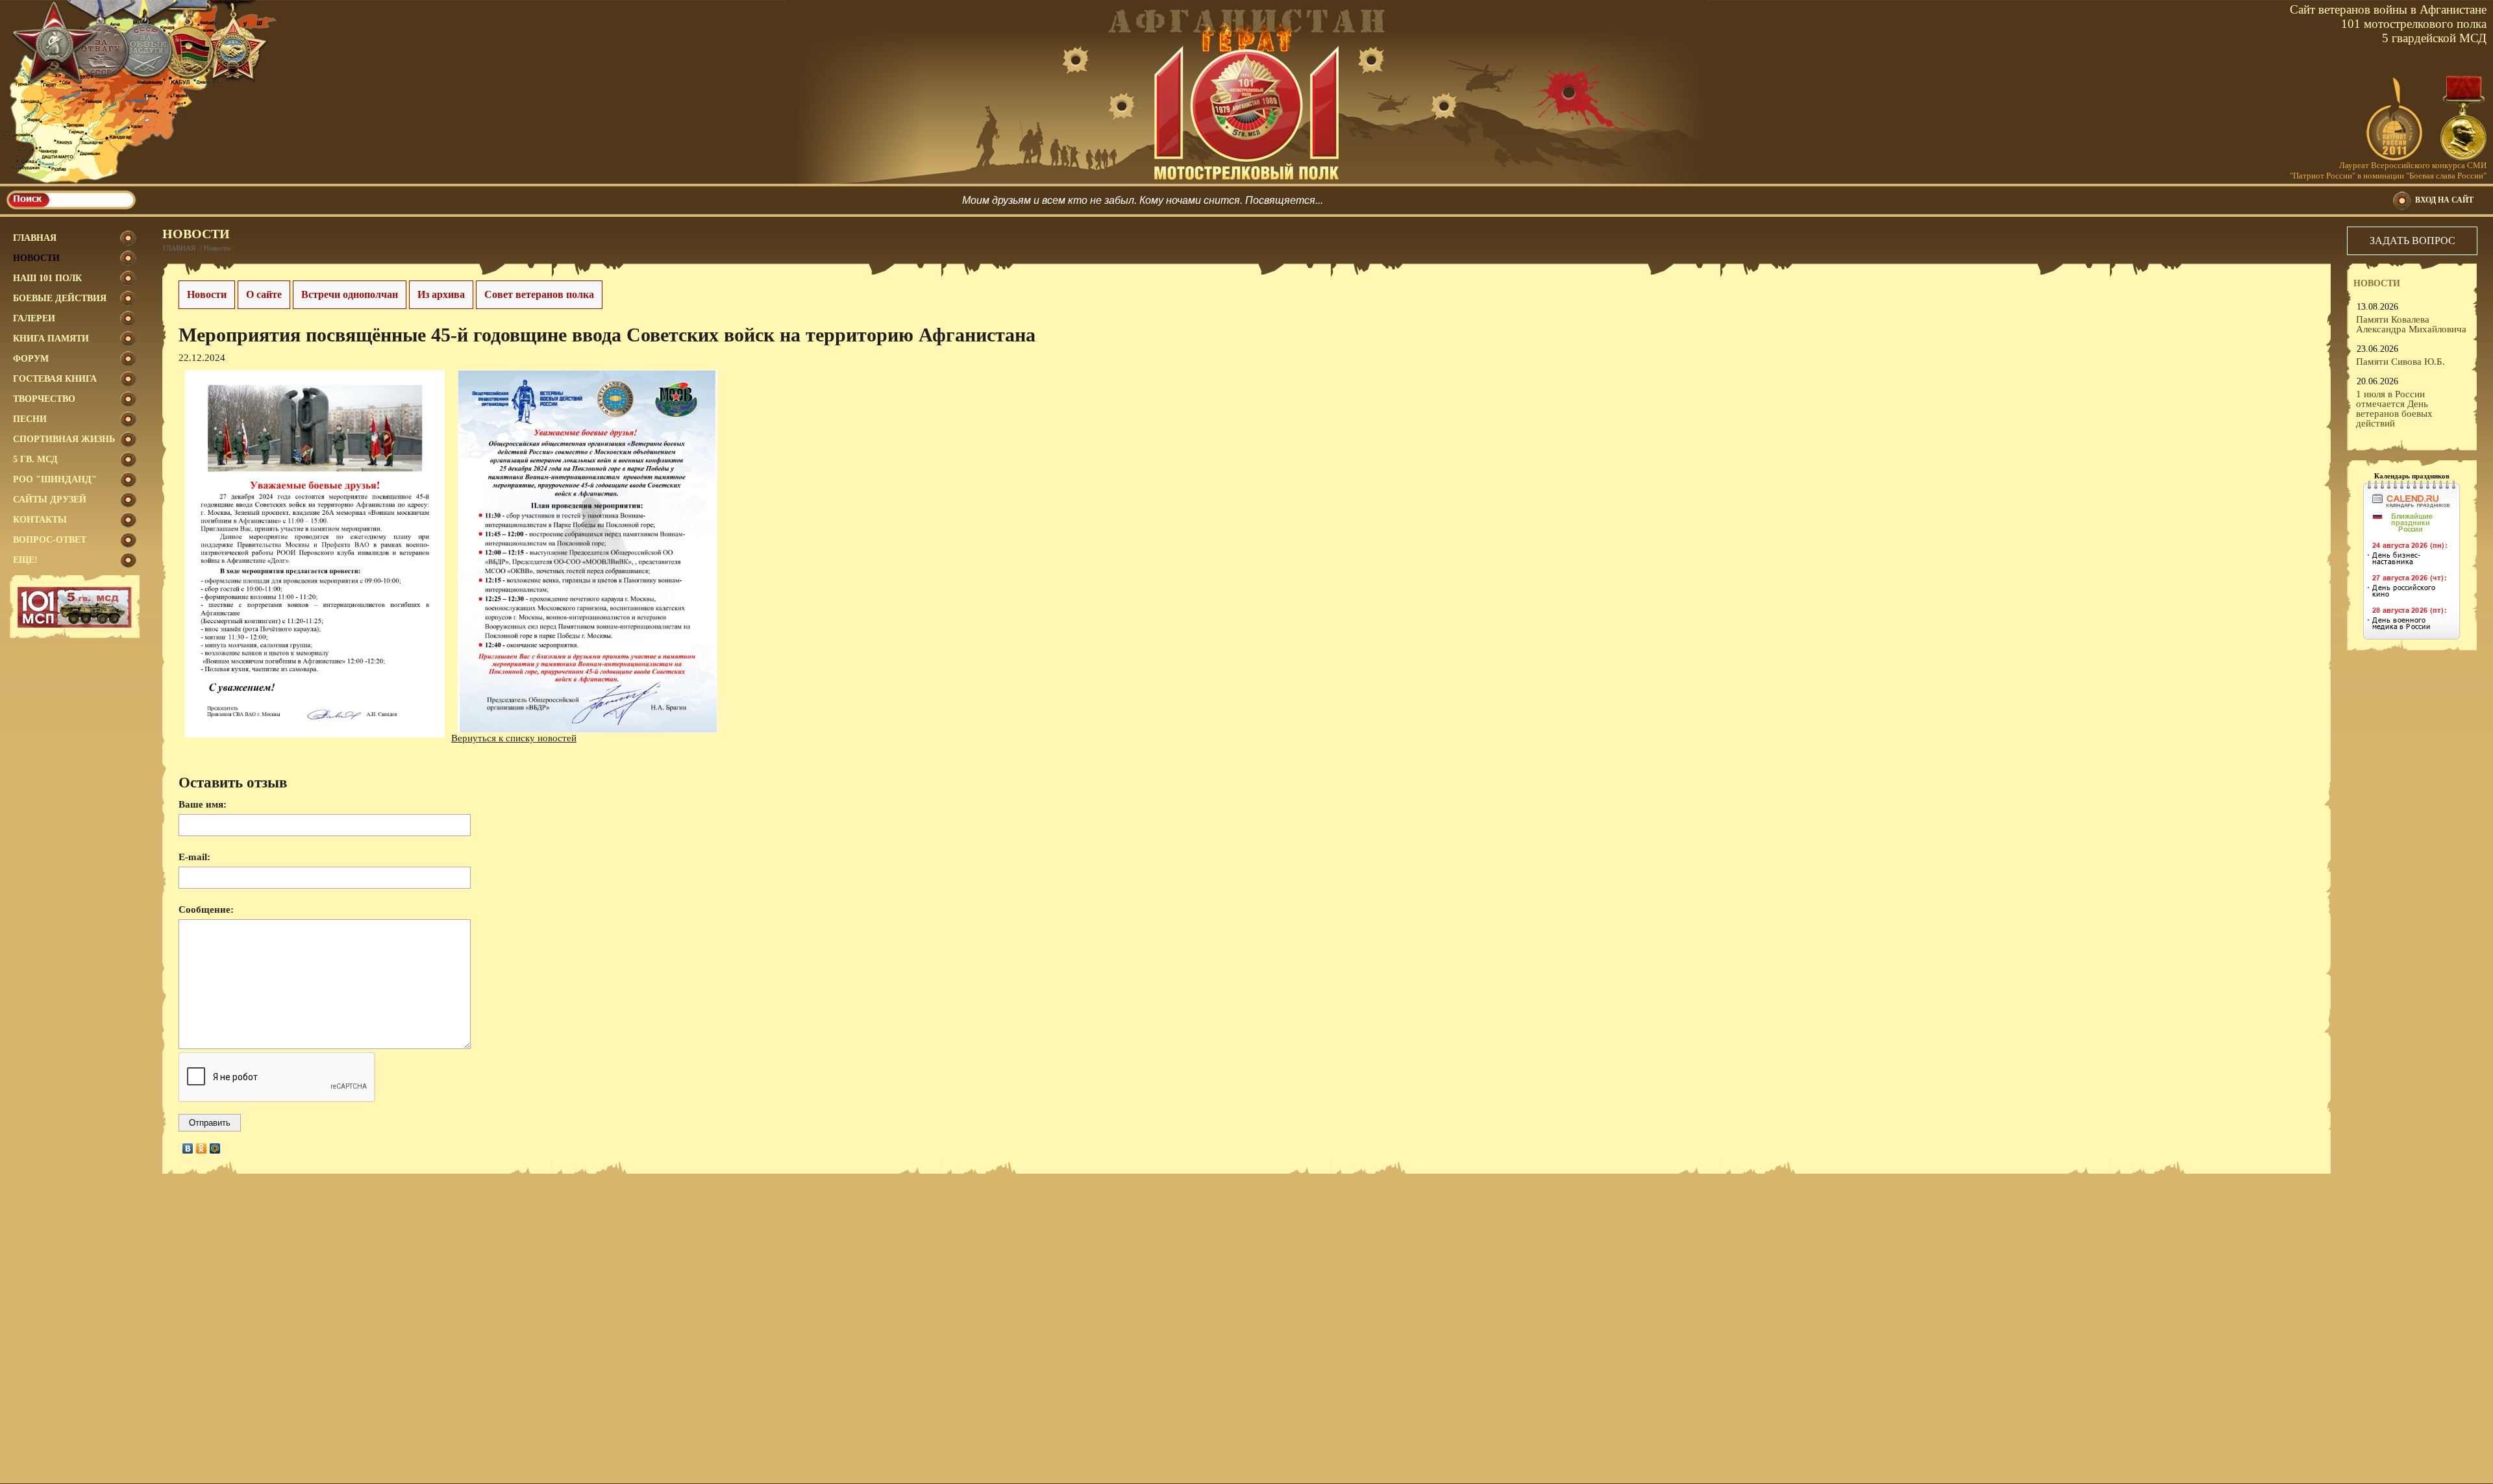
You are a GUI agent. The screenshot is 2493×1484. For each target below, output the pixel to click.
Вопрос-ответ (50, 540)
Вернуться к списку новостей (514, 738)
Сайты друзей (50, 500)
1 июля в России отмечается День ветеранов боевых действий (2394, 409)
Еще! (25, 560)
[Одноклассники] (202, 1148)
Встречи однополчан (350, 294)
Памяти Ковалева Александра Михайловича (2411, 324)
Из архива (441, 294)
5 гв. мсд (35, 459)
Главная (35, 238)
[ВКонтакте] (188, 1148)
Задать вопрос (2412, 241)
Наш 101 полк (47, 278)
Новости (36, 258)
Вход (2444, 200)
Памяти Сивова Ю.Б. (2400, 362)
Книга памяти (51, 339)
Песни (30, 419)
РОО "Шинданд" (55, 479)
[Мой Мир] (215, 1148)
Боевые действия (60, 298)
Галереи (34, 318)
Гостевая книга (55, 379)
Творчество (44, 399)
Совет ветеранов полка (539, 294)
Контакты (40, 520)
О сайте (264, 294)
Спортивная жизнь (64, 439)
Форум (31, 359)
